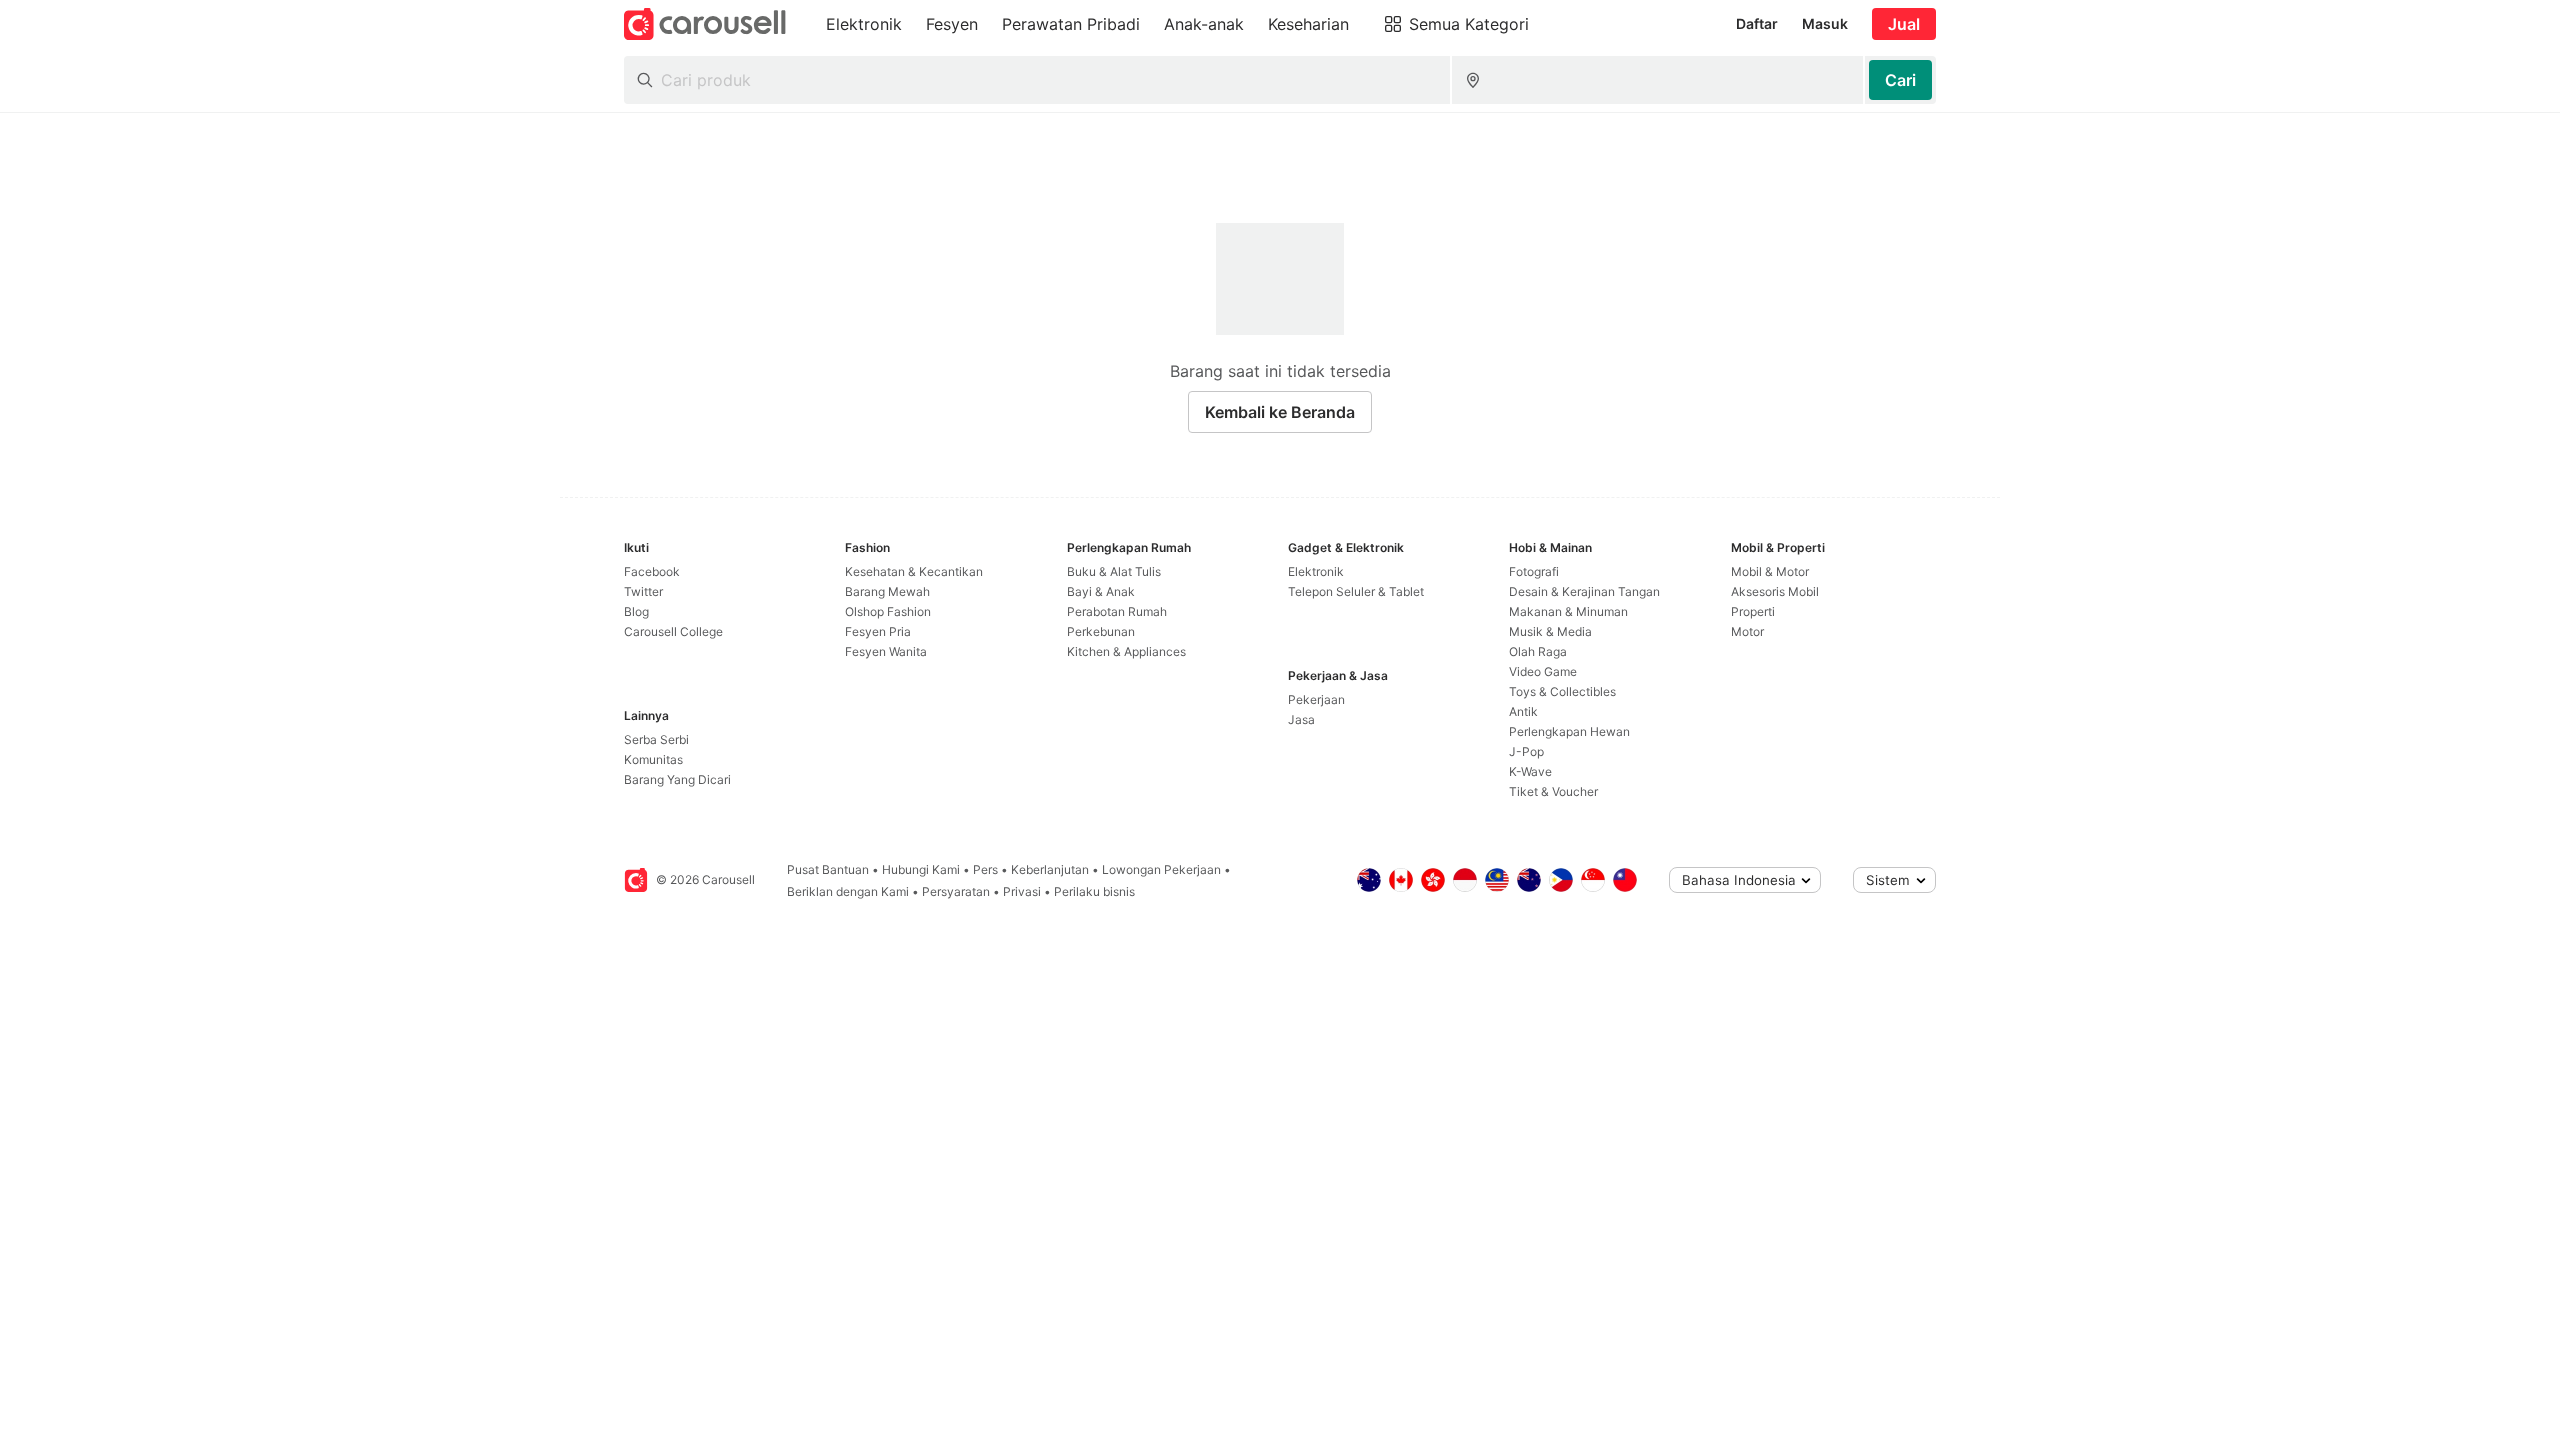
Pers (985, 869)
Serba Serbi (656, 739)
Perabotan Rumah (1117, 611)
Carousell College (673, 631)
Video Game (1543, 671)
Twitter (643, 591)
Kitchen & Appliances (1126, 651)
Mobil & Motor (1770, 571)
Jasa (1301, 719)
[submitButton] (1900, 80)
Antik (1523, 711)
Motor (1747, 631)
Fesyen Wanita (886, 651)
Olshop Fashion (888, 611)
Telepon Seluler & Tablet (1356, 591)
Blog (636, 611)
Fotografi (1534, 571)
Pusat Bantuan (828, 869)
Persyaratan (956, 891)
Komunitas (653, 759)
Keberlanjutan (1050, 869)
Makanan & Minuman (1568, 611)
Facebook (652, 571)
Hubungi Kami (921, 869)
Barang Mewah (887, 591)
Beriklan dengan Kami (848, 891)
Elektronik (1316, 571)
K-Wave (1530, 771)
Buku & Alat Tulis (1114, 571)
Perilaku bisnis (1094, 891)
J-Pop (1526, 751)
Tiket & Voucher (1553, 791)
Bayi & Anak (1101, 591)
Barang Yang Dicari (677, 779)
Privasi (1022, 891)
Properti (1753, 611)
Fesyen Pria (878, 631)
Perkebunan (1101, 631)
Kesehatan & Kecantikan (914, 571)
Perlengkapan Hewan (1569, 731)
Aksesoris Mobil (1775, 591)
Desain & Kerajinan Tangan (1584, 591)
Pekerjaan (1316, 699)
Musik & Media (1550, 631)
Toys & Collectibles (1562, 691)
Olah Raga (1538, 651)
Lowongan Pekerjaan (1161, 869)
